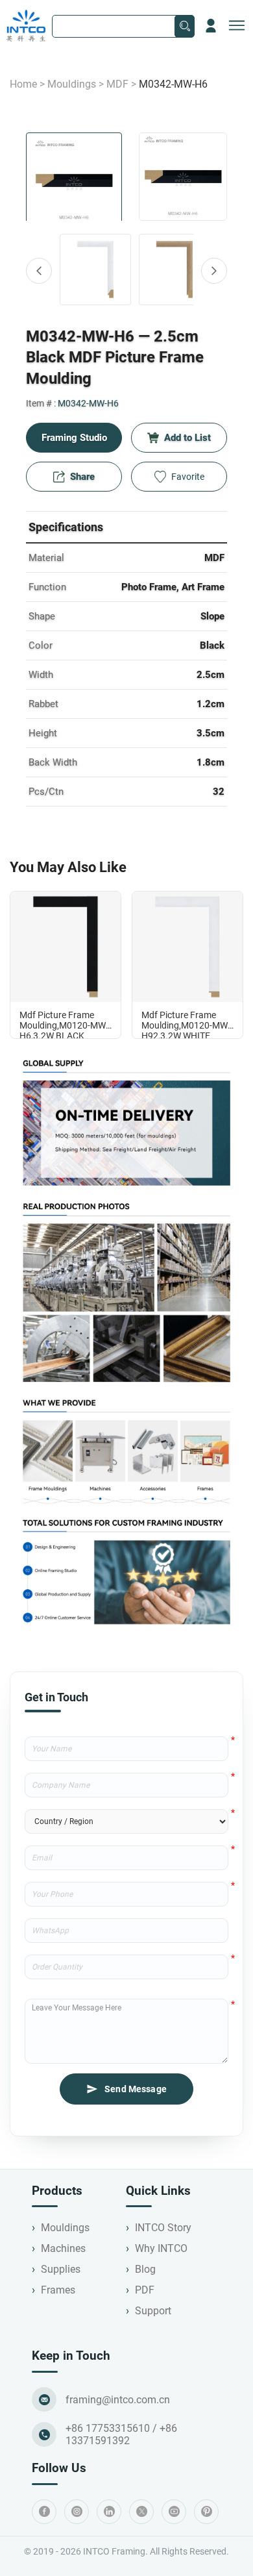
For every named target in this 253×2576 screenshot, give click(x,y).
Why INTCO (161, 2248)
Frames (58, 2290)
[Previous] (39, 271)
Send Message (136, 2089)
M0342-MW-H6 (88, 403)
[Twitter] (141, 2512)
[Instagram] (77, 2512)
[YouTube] (174, 2512)
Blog (145, 2269)
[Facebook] (44, 2512)
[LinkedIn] (109, 2512)
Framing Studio (74, 438)
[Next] (214, 271)
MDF (117, 84)
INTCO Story (163, 2228)
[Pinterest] (206, 2512)
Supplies (61, 2269)
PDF (145, 2290)
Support (153, 2311)
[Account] (211, 26)
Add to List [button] (187, 438)
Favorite (188, 477)
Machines (63, 2248)
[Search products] (185, 26)
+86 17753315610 (108, 2428)
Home (23, 84)
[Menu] (237, 26)
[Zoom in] (183, 177)
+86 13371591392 (121, 2434)
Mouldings (72, 84)
